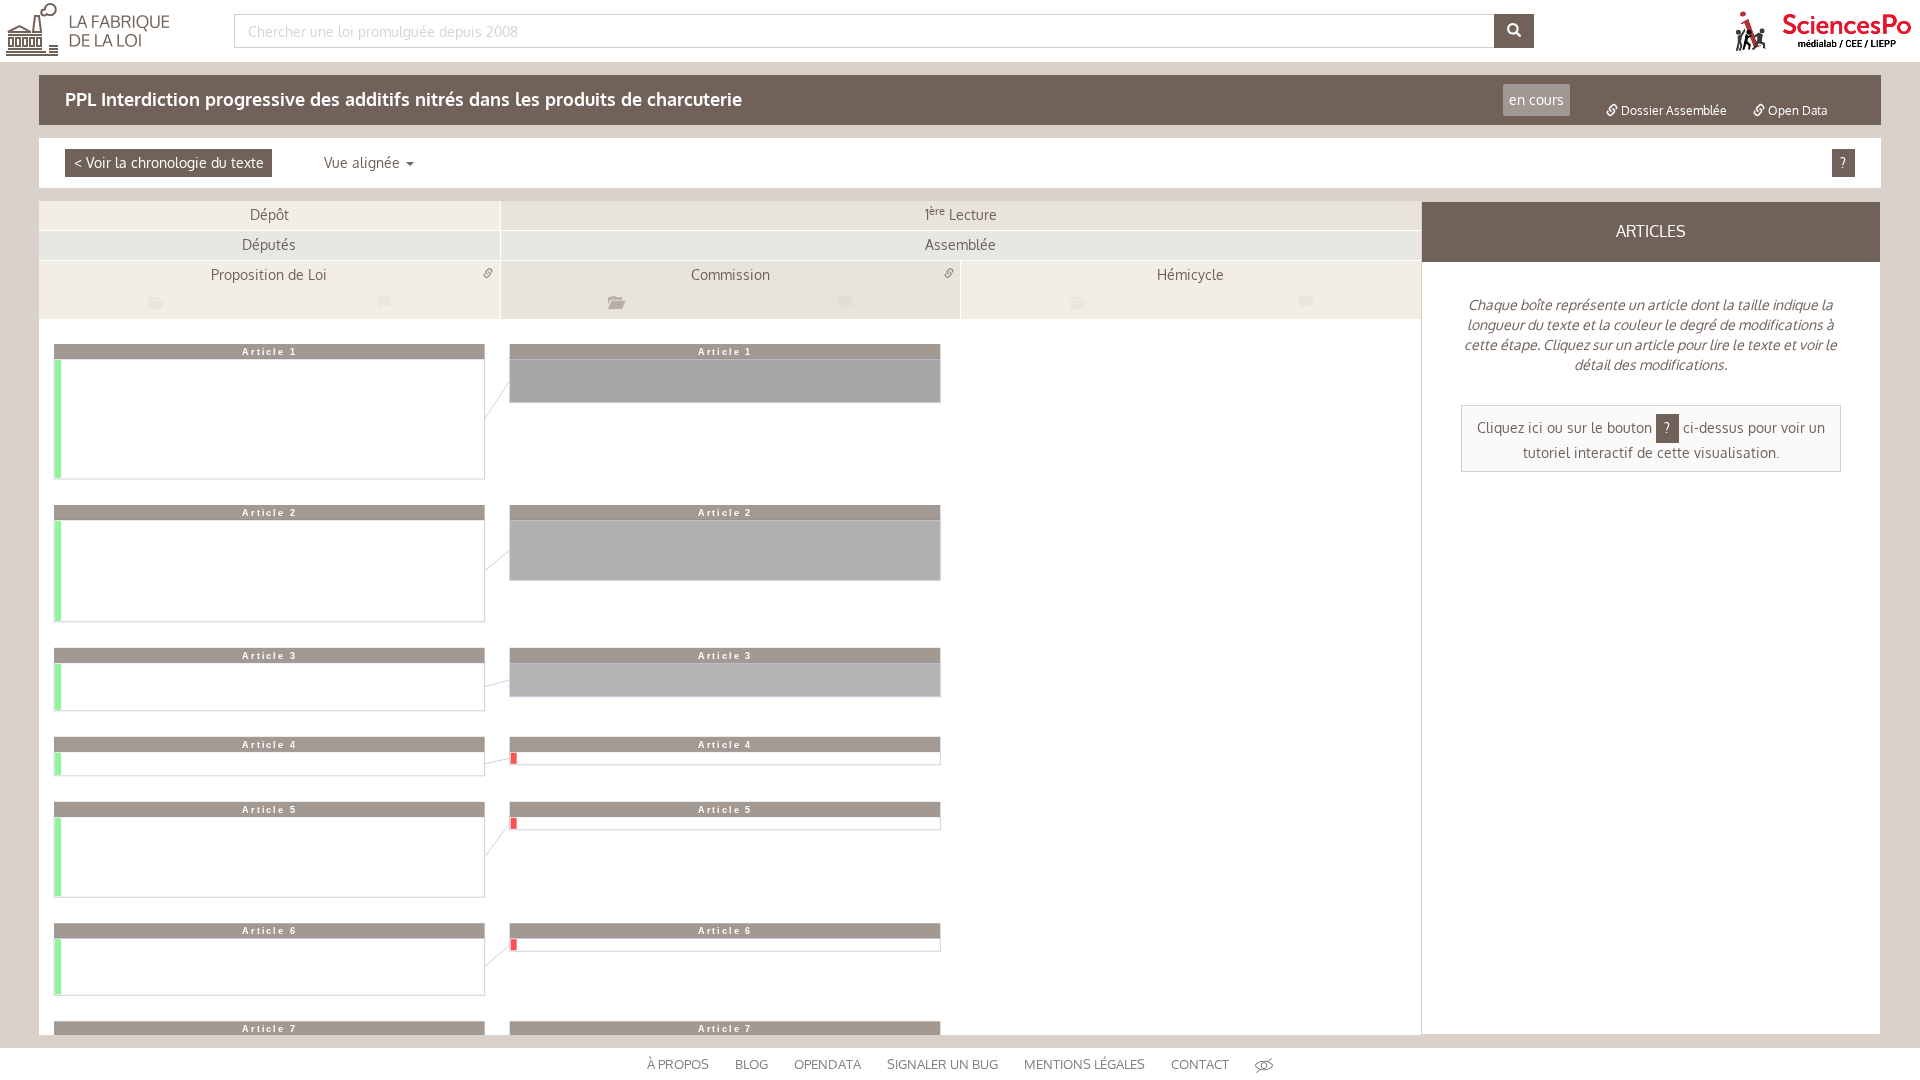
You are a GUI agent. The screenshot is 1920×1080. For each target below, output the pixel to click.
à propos (678, 1064)
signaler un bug (942, 1064)
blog (751, 1064)
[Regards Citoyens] (1750, 29)
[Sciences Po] (1847, 29)
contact (1200, 1064)
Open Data (1796, 110)
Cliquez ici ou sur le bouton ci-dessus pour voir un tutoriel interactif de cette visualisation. (1651, 439)
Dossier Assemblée (1672, 110)
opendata (827, 1064)
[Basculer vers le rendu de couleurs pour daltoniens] (1264, 1064)
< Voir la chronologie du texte (169, 162)
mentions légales (1084, 1064)
